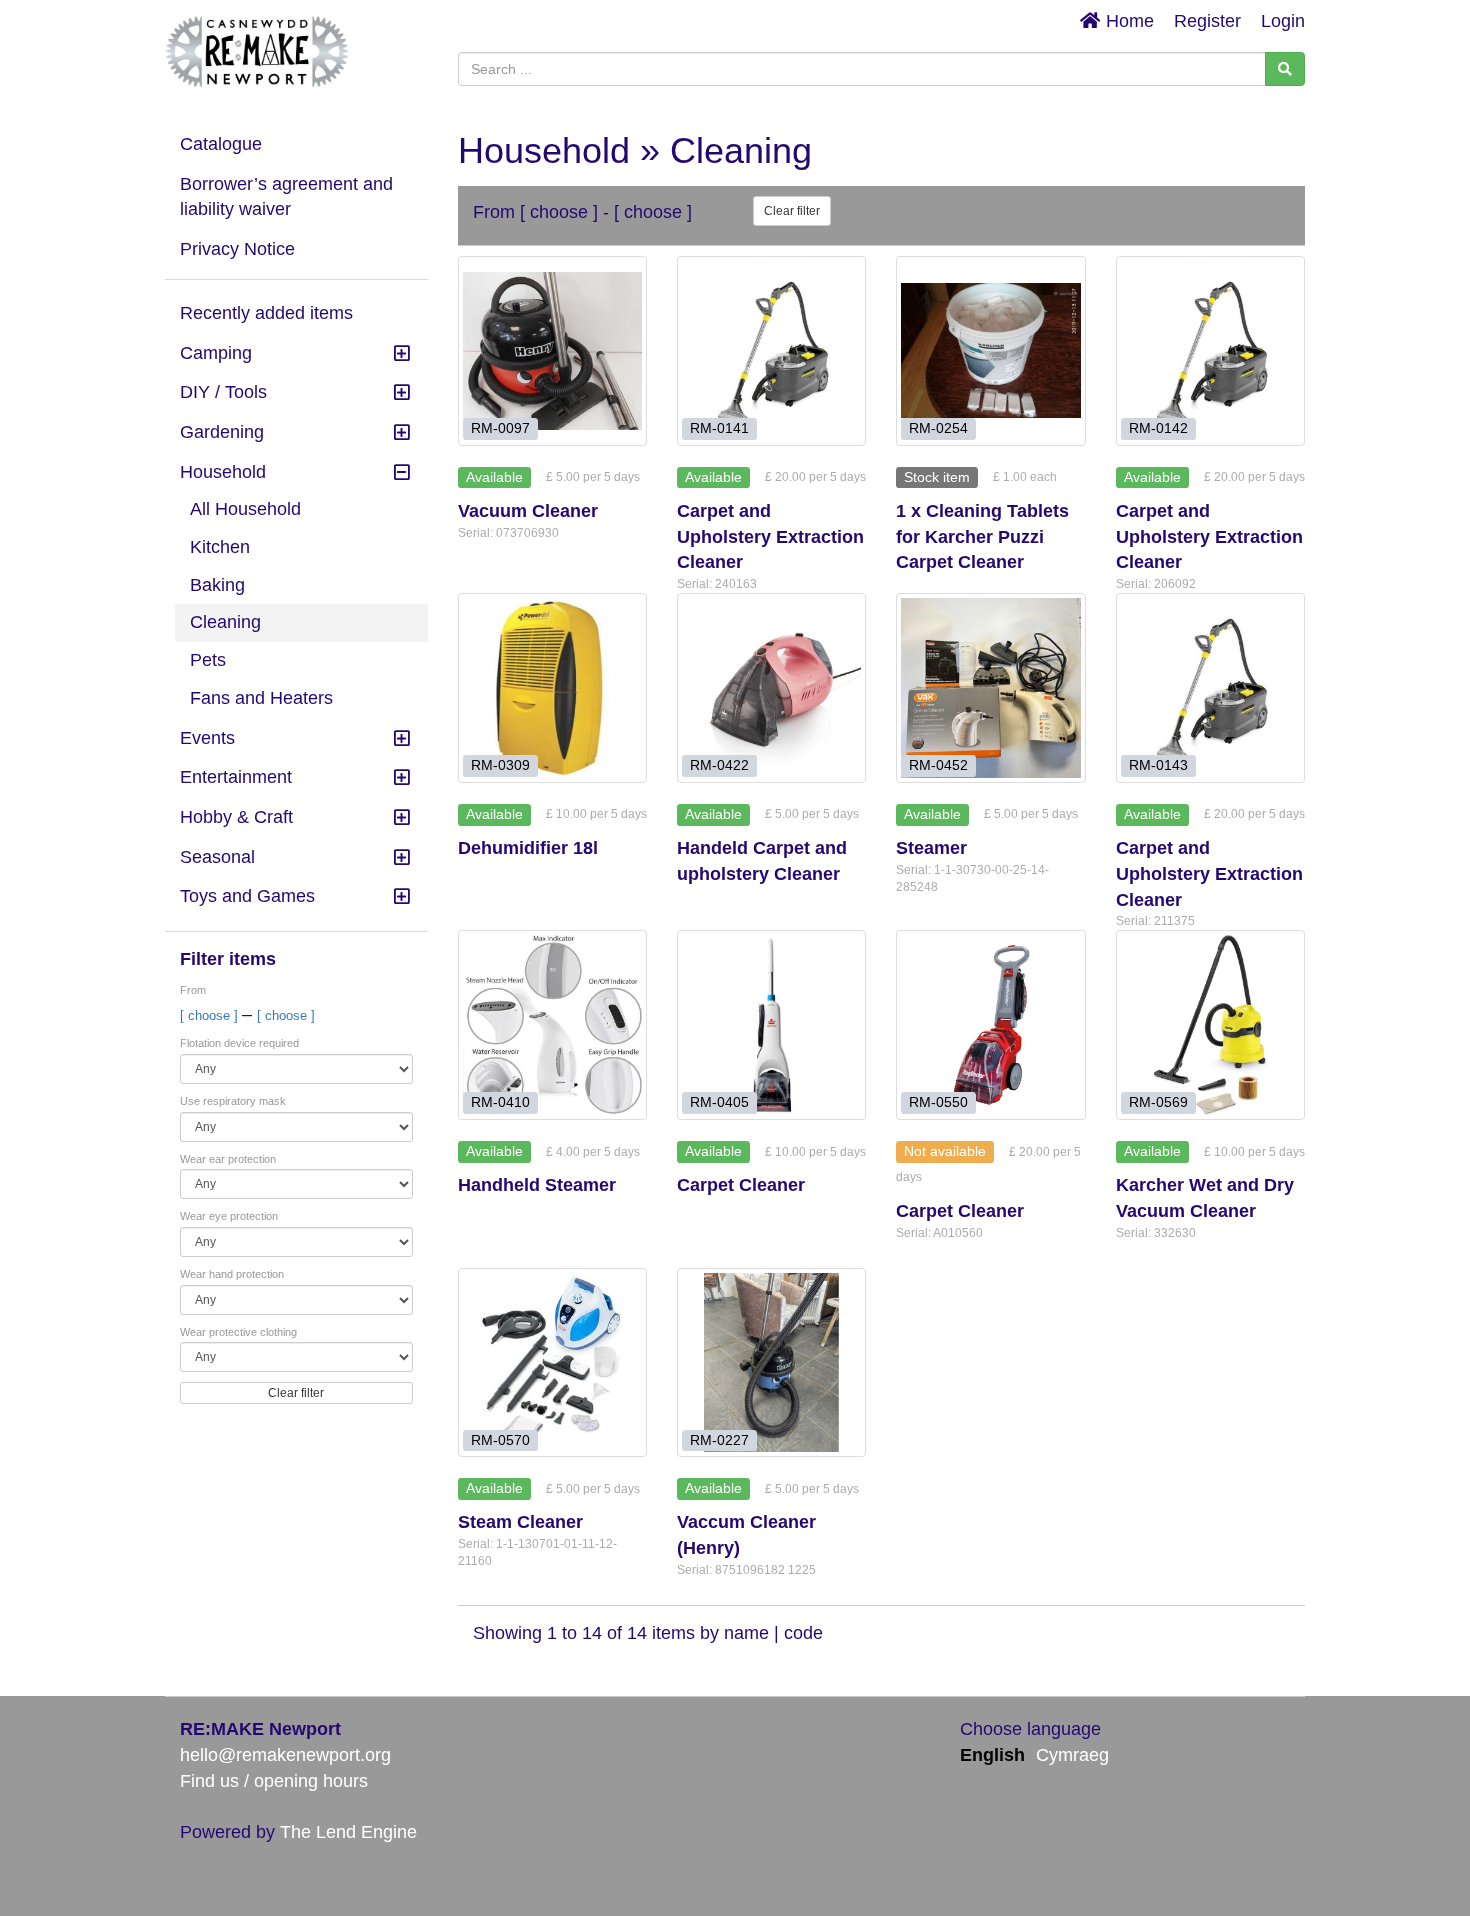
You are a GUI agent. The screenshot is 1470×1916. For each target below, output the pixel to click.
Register (1207, 21)
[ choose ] (211, 1015)
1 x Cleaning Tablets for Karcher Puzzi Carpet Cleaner (982, 536)
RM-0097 (500, 428)
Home (1127, 21)
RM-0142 (1158, 428)
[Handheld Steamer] (552, 1024)
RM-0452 (938, 765)
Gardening (222, 432)
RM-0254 (938, 428)
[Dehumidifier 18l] (552, 687)
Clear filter (296, 1393)
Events (207, 738)
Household (223, 472)
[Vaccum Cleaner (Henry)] (771, 1362)
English (992, 1755)
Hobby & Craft (236, 817)
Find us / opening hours (274, 1781)
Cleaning (225, 622)
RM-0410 (500, 1102)
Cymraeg (1072, 1755)
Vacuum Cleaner (528, 511)
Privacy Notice (237, 249)
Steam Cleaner (520, 1522)
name (749, 1633)
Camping (216, 353)
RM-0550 (938, 1102)
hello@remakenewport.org (285, 1755)
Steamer (931, 848)
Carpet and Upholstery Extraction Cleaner (770, 536)
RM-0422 (719, 765)
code (803, 1633)
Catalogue (221, 144)
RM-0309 (500, 765)
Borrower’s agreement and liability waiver (286, 197)
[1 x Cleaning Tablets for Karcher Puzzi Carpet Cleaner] (990, 350)
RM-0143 (1158, 765)
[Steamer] (990, 687)
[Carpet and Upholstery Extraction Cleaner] (771, 350)
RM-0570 (500, 1439)
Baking (217, 585)
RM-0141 (719, 428)
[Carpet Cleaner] (771, 1024)
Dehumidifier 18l (528, 848)
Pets (208, 660)
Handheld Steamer (537, 1185)
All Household (245, 509)
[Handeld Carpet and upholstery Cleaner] (771, 687)
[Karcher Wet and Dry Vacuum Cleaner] (1210, 1024)
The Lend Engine (348, 1832)
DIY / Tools (223, 392)
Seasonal (217, 857)
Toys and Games (247, 896)
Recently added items (266, 313)
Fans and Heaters (261, 698)
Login (1283, 21)
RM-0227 (719, 1439)
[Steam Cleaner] (552, 1362)
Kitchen (220, 547)
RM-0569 (1158, 1102)
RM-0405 (719, 1102)
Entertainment (236, 777)
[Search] (1285, 69)
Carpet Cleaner (741, 1185)
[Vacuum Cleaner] (552, 350)
